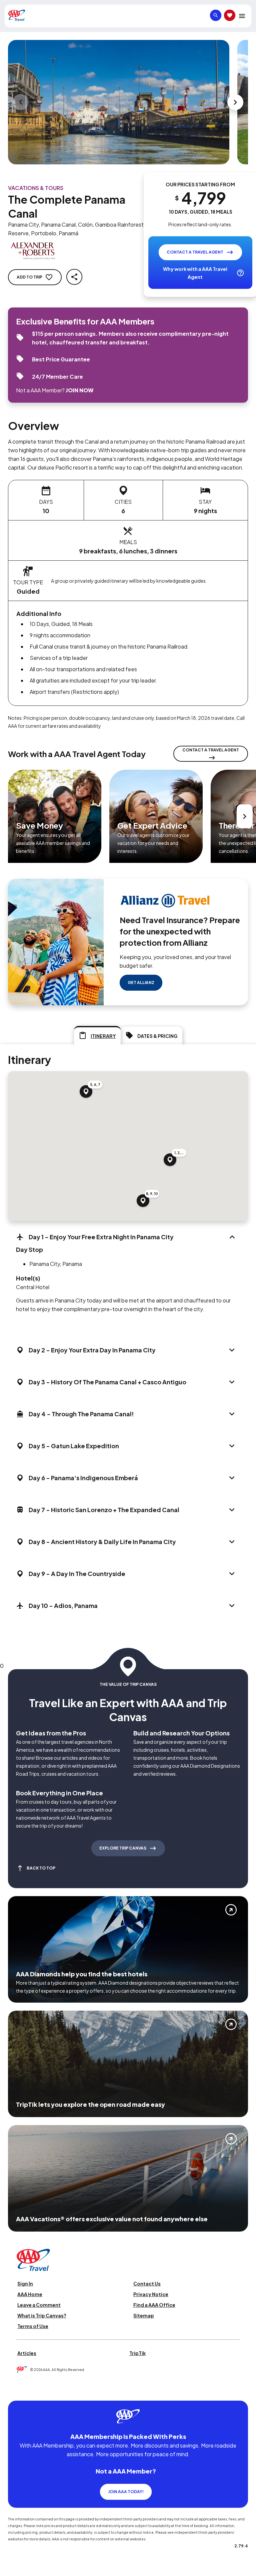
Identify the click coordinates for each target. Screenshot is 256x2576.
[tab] (97, 1035)
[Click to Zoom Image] (119, 102)
